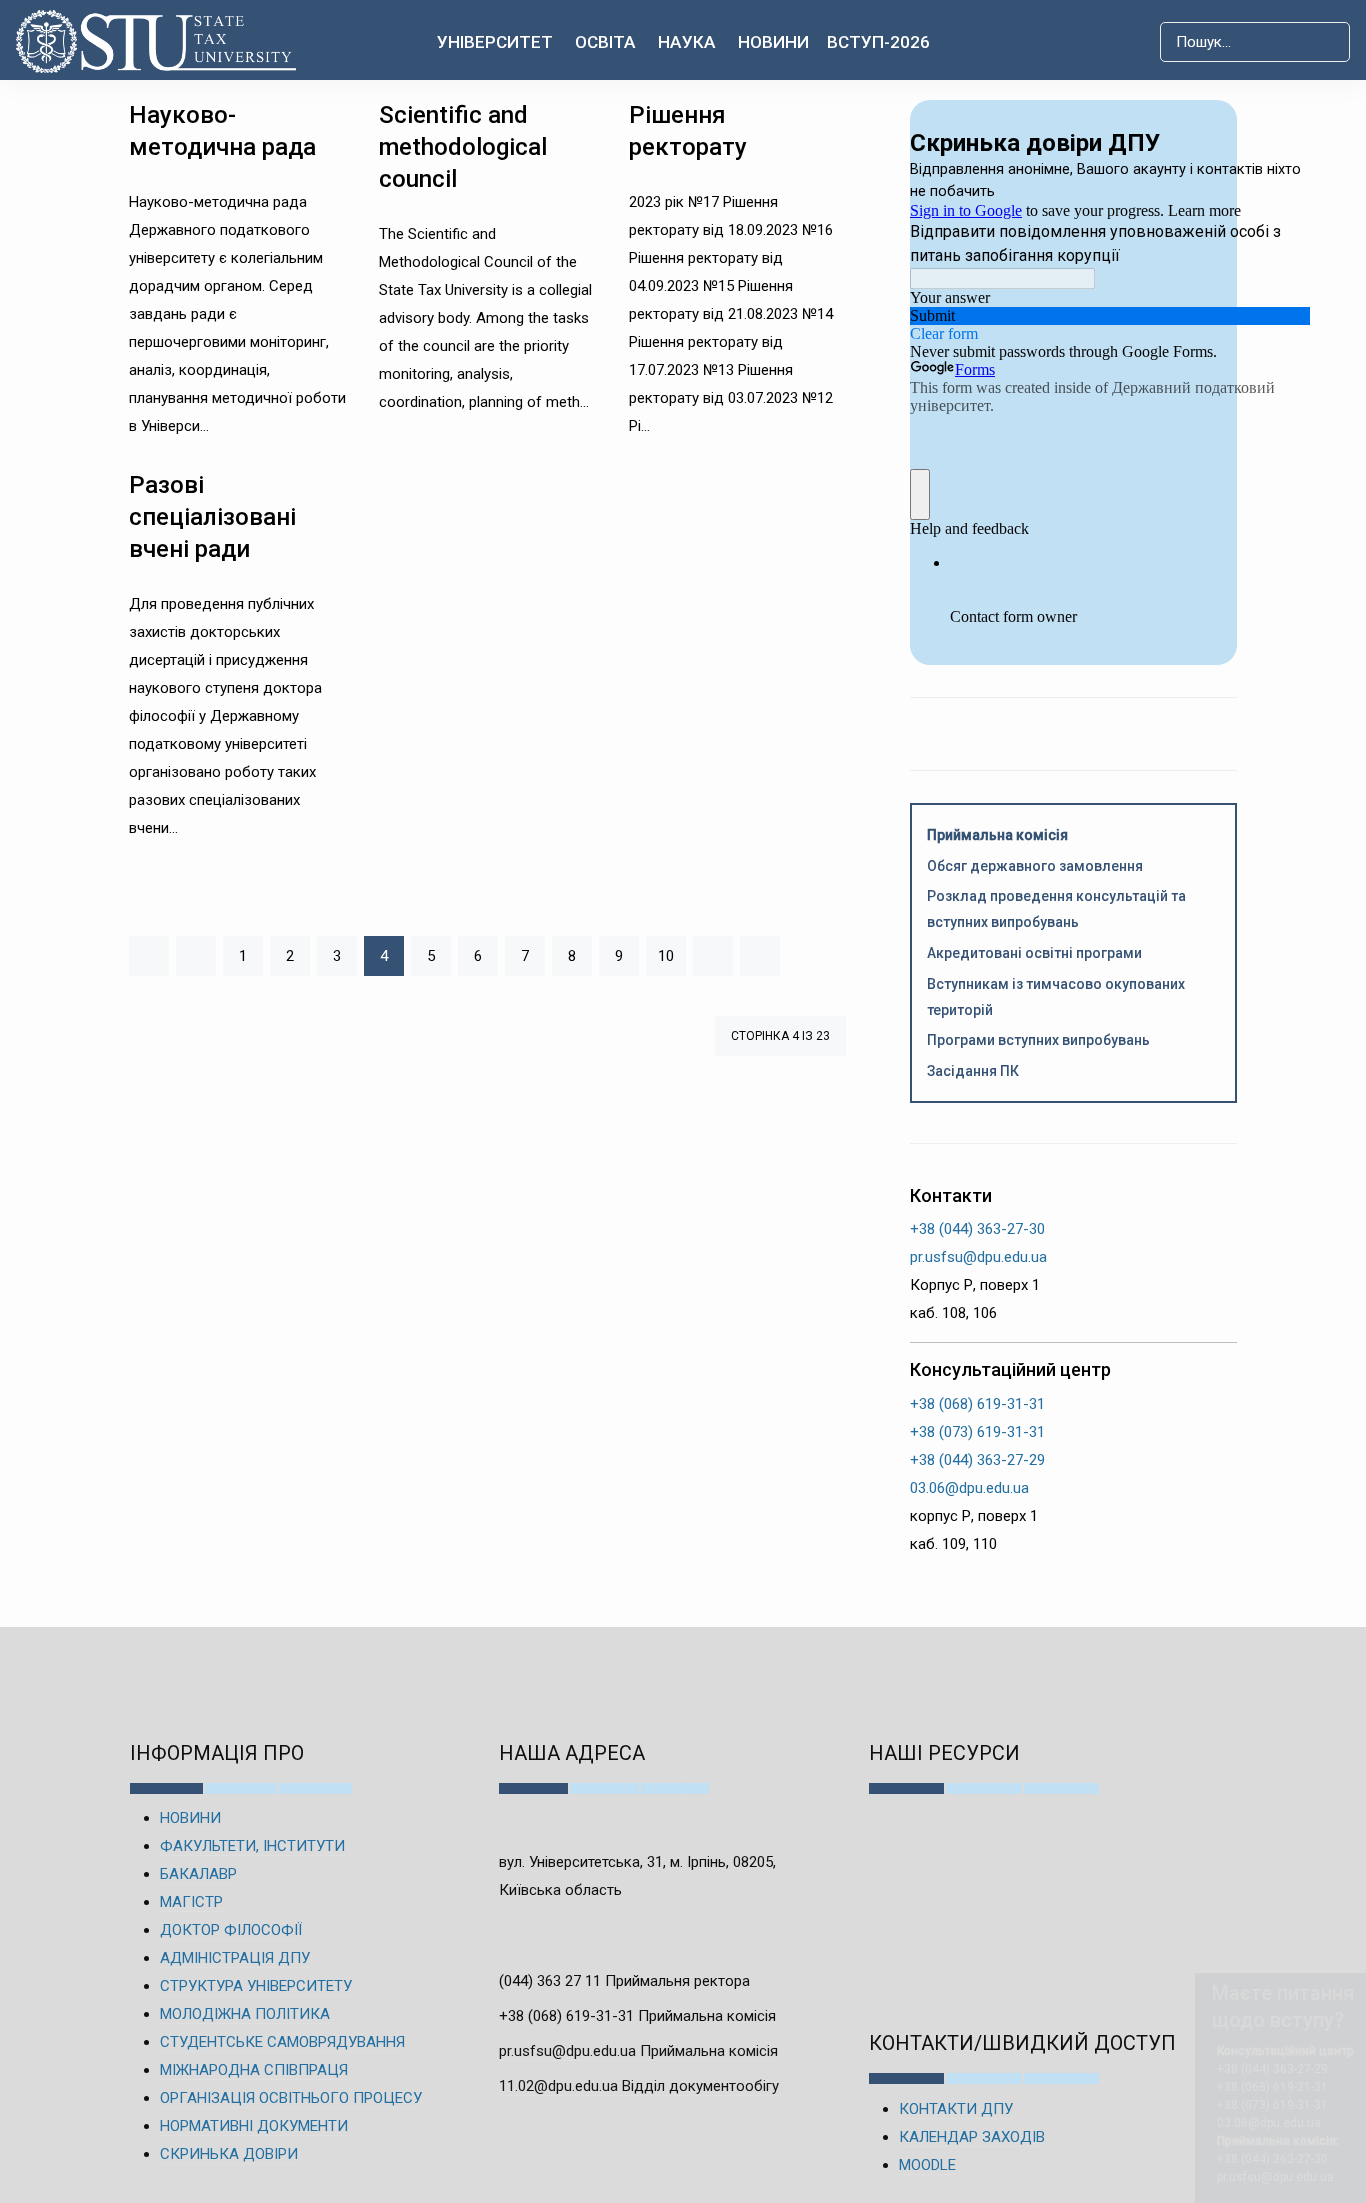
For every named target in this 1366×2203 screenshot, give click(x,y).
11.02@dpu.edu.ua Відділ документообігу (639, 2086)
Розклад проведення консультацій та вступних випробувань (1056, 909)
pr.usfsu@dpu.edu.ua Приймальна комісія (638, 2051)
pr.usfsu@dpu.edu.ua (978, 1257)
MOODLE (927, 2165)
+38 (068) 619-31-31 (977, 1404)
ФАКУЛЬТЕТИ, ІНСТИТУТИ (252, 1846)
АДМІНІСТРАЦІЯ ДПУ (235, 1958)
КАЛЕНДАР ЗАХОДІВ (972, 2137)
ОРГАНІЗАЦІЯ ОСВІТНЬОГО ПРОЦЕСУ (291, 2098)
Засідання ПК (973, 1071)
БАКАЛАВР (198, 1874)
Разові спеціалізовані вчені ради (212, 517)
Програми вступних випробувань (1038, 1040)
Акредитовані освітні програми (1034, 953)
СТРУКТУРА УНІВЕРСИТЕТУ (256, 1986)
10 (666, 956)
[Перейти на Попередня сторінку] (196, 956)
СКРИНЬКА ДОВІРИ (229, 2154)
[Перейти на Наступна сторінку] (713, 956)
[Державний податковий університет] (163, 41)
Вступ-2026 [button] (878, 42)
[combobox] (1255, 42)
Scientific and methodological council (463, 147)
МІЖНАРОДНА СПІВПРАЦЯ (254, 2070)
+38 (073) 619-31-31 (977, 1432)
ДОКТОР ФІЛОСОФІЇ (231, 1930)
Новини (773, 42)
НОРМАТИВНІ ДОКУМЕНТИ (254, 2126)
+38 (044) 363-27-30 (977, 1229)
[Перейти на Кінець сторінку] (760, 956)
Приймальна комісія (997, 835)
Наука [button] (687, 42)
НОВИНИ (190, 1818)
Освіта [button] (605, 42)
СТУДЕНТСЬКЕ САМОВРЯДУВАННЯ (282, 2042)
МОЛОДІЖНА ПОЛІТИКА (245, 2014)
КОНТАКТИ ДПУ (956, 2109)
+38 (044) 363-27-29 (977, 1460)
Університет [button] (495, 42)
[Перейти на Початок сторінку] (149, 956)
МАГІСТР (191, 1902)
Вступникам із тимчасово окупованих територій (1056, 997)
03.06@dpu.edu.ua (969, 1488)
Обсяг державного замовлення (1035, 866)
